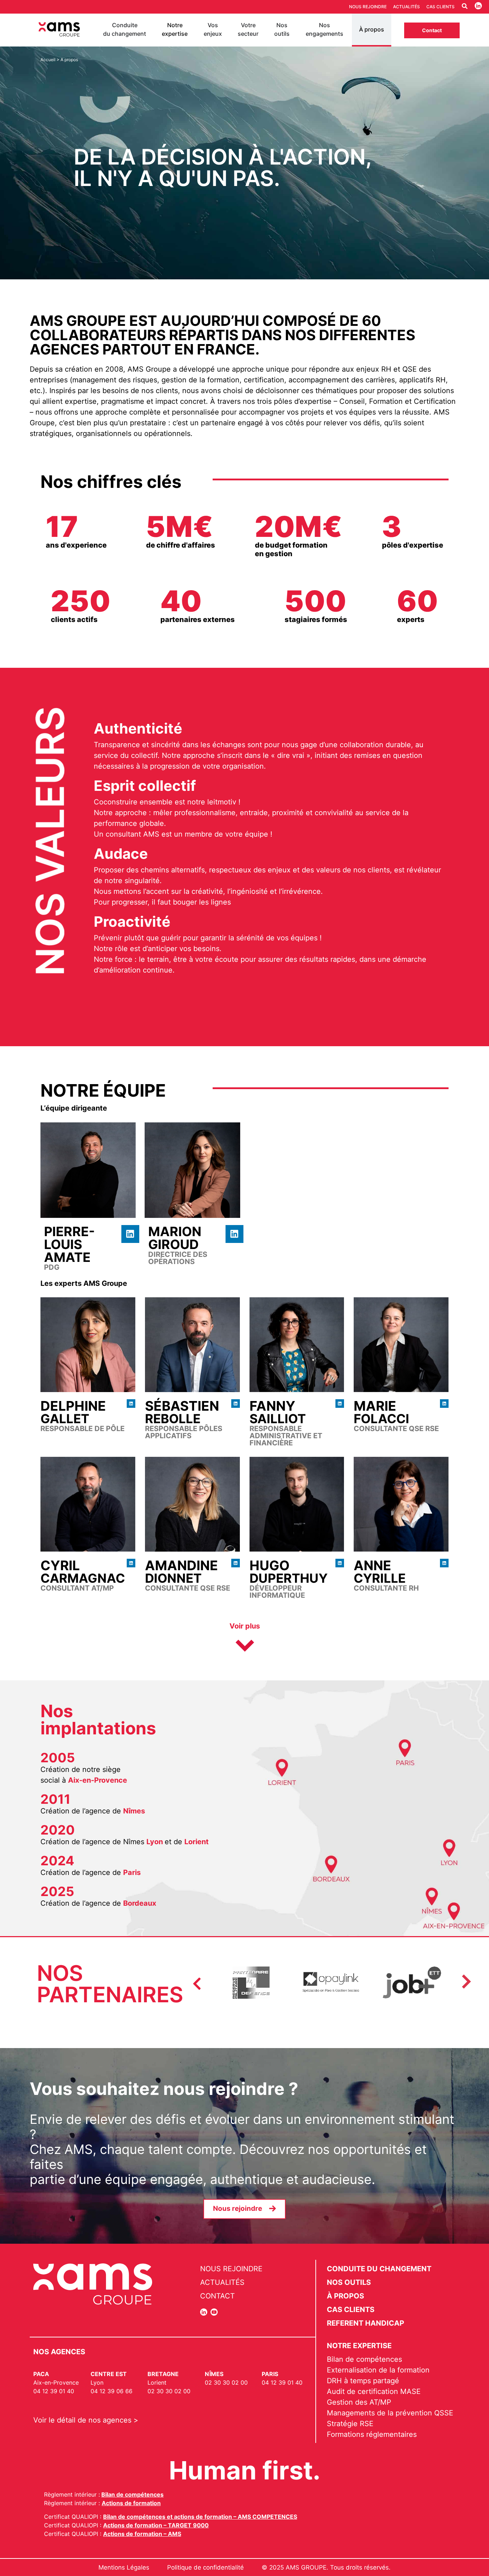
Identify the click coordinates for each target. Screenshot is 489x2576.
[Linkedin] (130, 1234)
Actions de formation (131, 2503)
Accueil (48, 60)
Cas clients (440, 7)
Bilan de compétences (132, 2494)
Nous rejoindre (368, 7)
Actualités (406, 7)
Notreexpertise (175, 29)
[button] (245, 1639)
